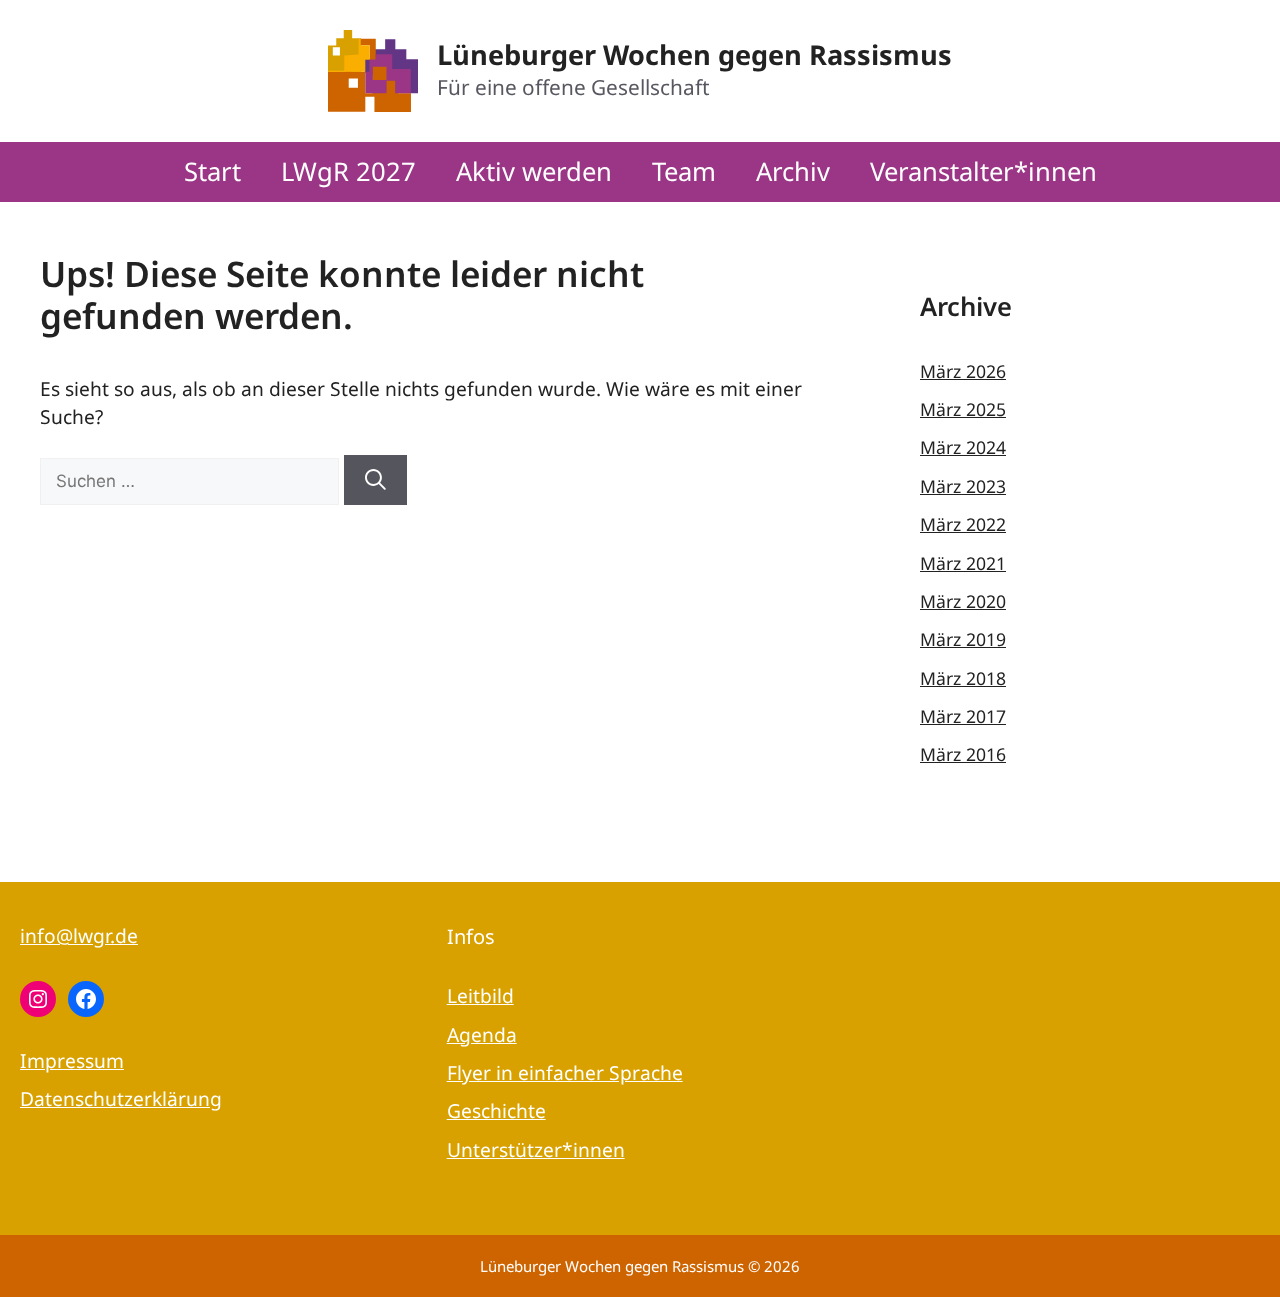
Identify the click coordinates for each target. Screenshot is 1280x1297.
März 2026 (963, 371)
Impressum (72, 1060)
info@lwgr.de (79, 935)
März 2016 (963, 754)
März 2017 (963, 716)
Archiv (793, 171)
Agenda (482, 1034)
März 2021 (963, 563)
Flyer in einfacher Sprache (565, 1072)
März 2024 (963, 447)
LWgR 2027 (348, 171)
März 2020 (963, 601)
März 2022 (963, 524)
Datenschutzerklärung (121, 1098)
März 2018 (963, 678)
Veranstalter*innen (983, 171)
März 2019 (963, 639)
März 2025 (963, 409)
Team (684, 171)
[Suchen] (375, 480)
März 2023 (963, 486)
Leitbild (480, 995)
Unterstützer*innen (536, 1149)
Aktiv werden (534, 171)
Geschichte (496, 1110)
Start (212, 171)
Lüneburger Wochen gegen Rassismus (694, 54)
